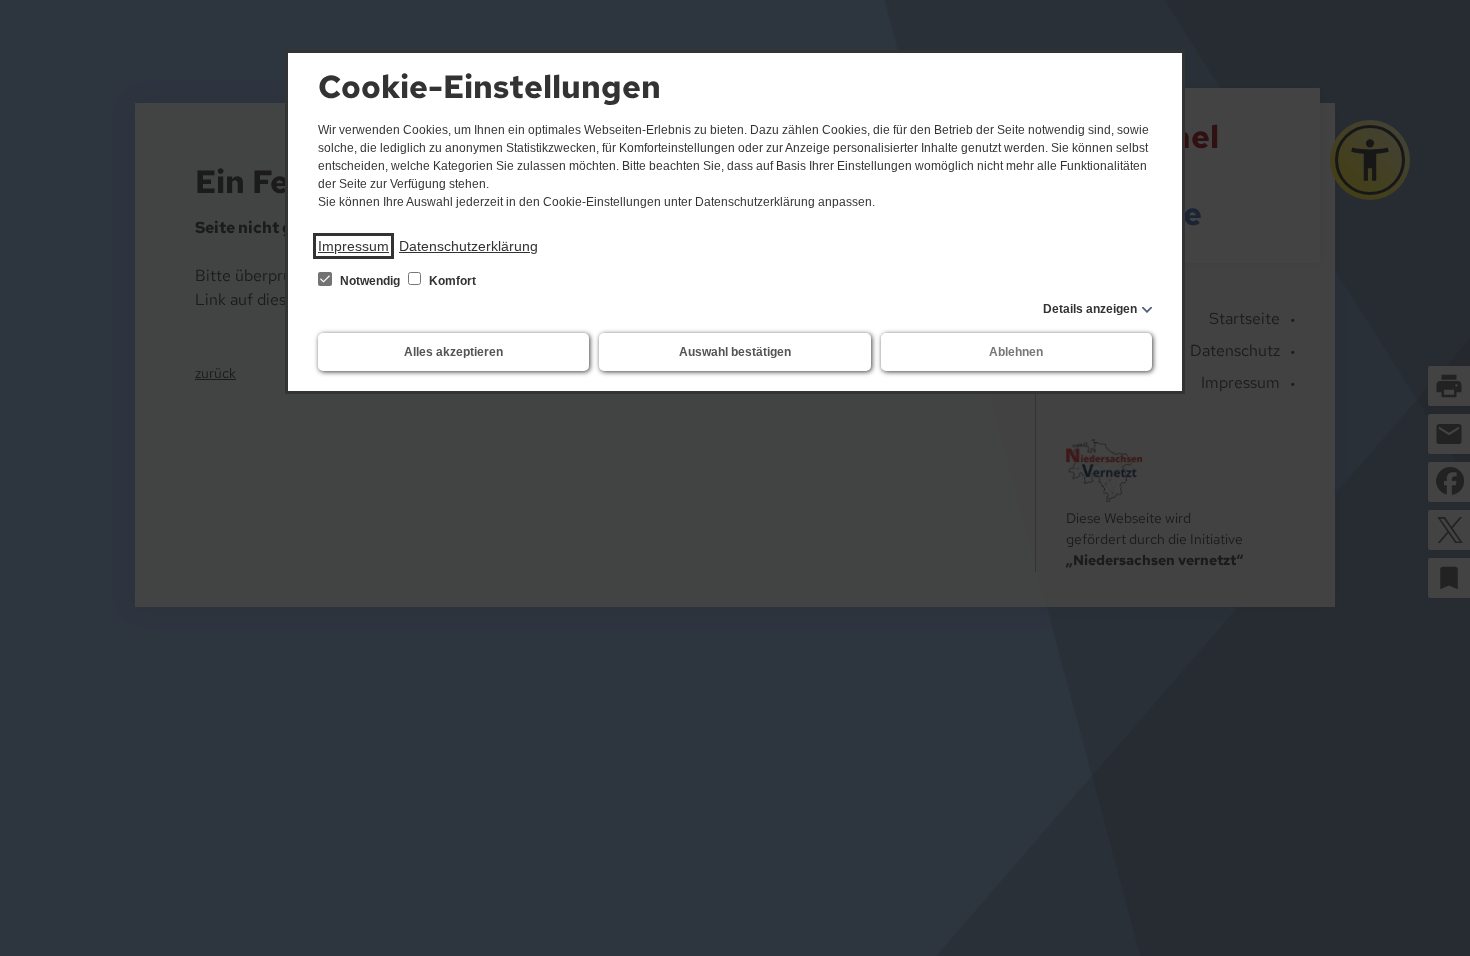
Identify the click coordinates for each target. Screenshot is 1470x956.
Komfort (451, 281)
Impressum (353, 246)
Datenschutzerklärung (468, 246)
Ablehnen (1016, 352)
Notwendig (370, 281)
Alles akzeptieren (453, 352)
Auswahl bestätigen (735, 352)
